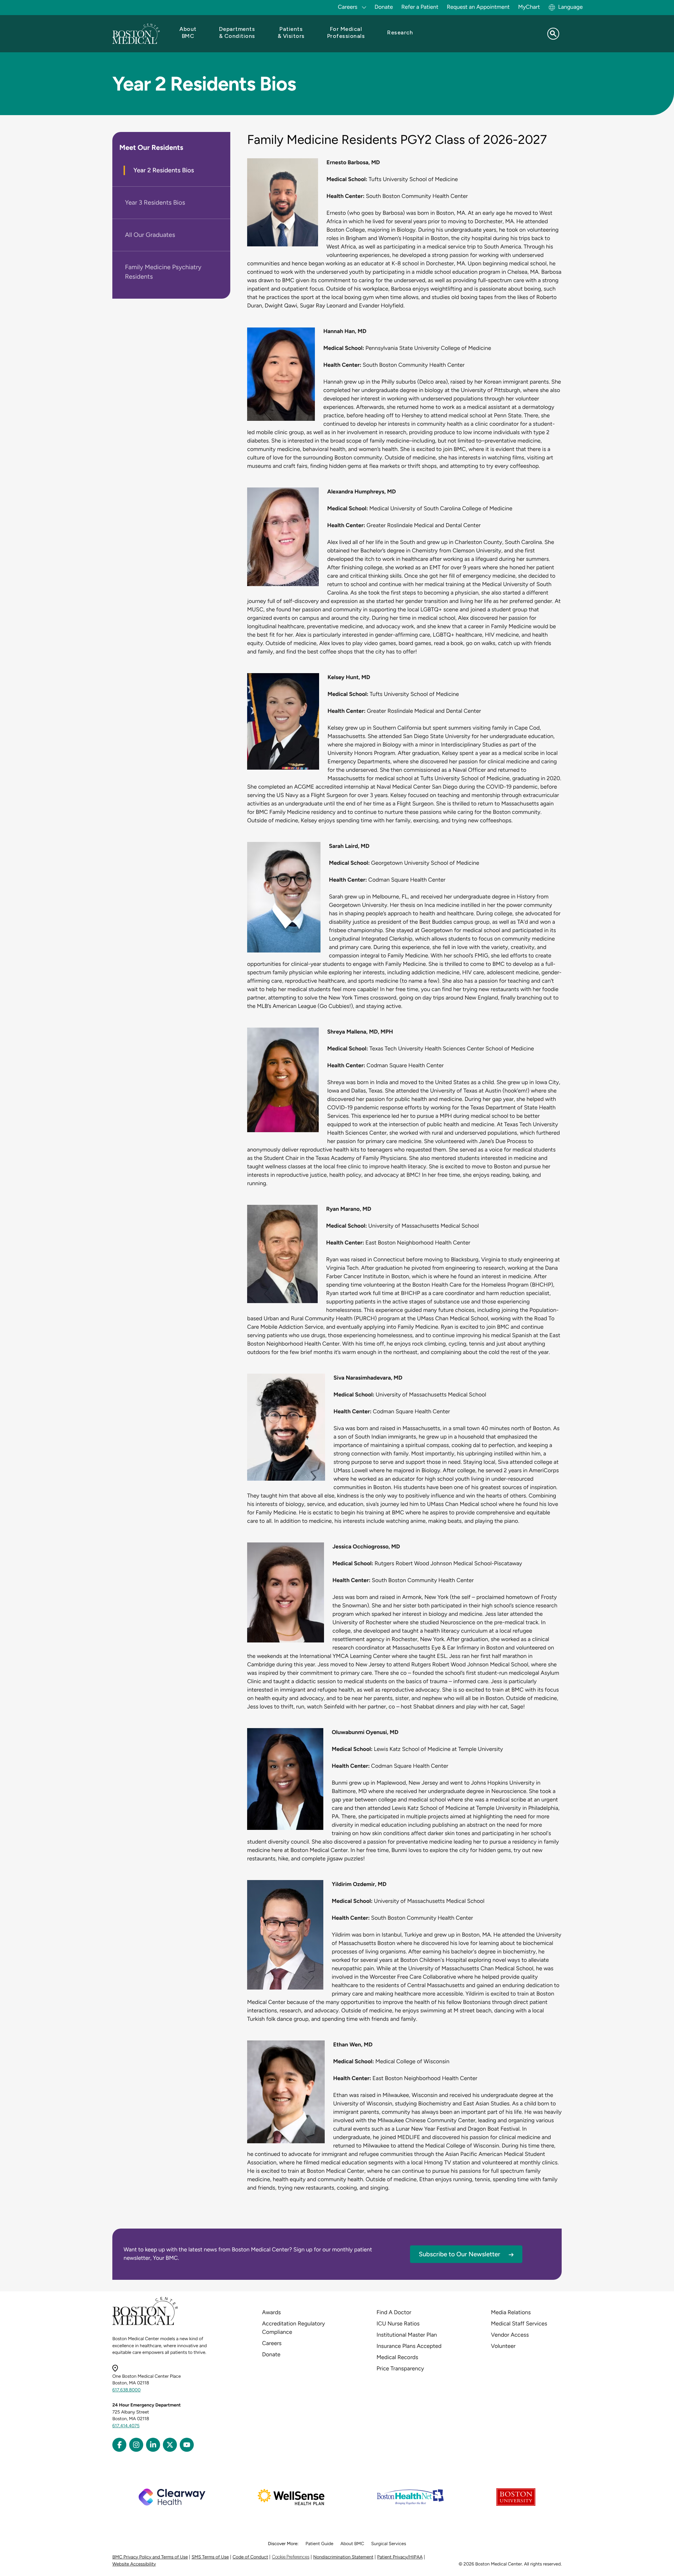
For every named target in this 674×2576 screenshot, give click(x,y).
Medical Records (398, 2357)
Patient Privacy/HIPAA (400, 2557)
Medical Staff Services (519, 2323)
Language (570, 7)
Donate (384, 7)
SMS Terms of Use (210, 2557)
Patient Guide (319, 2544)
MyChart (529, 7)
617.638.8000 (127, 2390)
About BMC (352, 2544)
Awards (272, 2312)
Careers (272, 2343)
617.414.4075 (126, 2426)
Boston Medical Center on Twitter (170, 2445)
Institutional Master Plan (407, 2335)
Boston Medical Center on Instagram (136, 2445)
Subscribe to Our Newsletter (460, 2254)
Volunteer (503, 2346)
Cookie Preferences (290, 2557)
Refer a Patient (420, 7)
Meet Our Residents (151, 147)
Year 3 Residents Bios (155, 203)
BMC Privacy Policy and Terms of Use (150, 2557)
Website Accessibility (134, 2564)
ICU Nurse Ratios (398, 2323)
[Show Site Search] (553, 34)
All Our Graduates (150, 235)
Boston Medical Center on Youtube (187, 2445)
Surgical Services (388, 2544)
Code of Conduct (250, 2557)
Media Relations (511, 2312)
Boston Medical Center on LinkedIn (153, 2445)
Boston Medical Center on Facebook (119, 2445)
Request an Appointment (478, 7)
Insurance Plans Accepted (409, 2346)
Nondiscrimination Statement (343, 2557)
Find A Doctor (394, 2312)
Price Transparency (400, 2368)
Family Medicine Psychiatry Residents (163, 272)
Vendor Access (510, 2335)
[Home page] (145, 2324)
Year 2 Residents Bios (164, 170)
